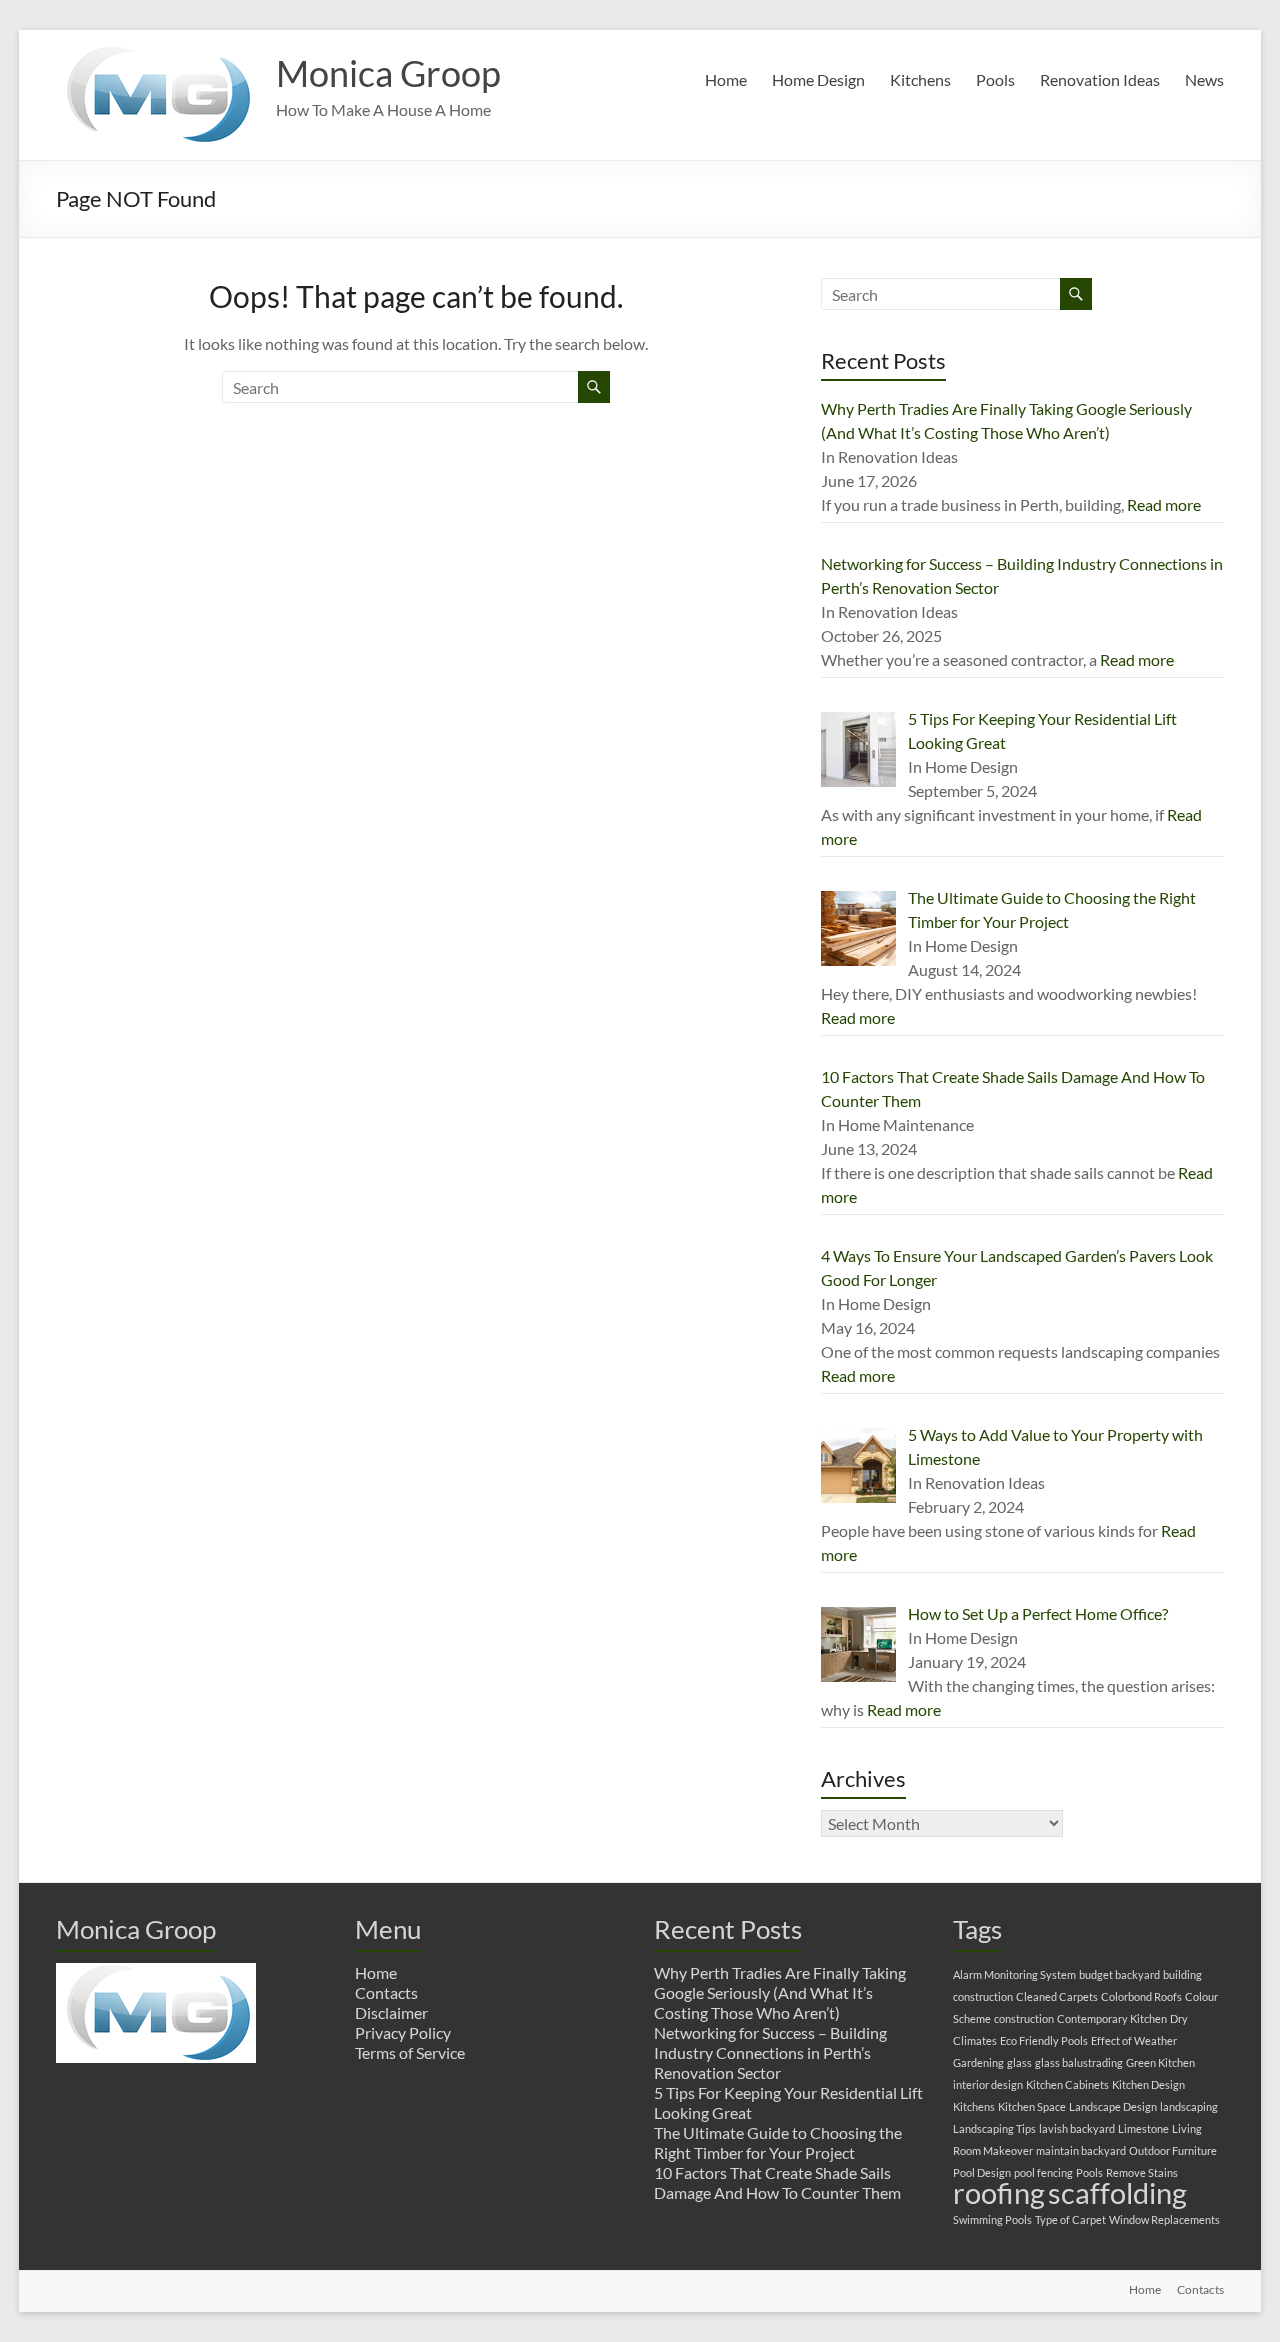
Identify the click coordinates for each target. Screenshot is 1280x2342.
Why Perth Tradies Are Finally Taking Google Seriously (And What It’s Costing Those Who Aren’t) (780, 1992)
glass (1019, 2062)
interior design (988, 2084)
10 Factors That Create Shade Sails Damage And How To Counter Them (777, 2182)
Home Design (818, 79)
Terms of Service (410, 2052)
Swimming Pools (992, 2219)
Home (726, 79)
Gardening (978, 2062)
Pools (995, 79)
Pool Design (982, 2172)
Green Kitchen (1160, 2062)
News (1204, 79)
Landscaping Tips (994, 2128)
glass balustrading (1079, 2062)
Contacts (386, 1992)
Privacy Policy (403, 2032)
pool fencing (1043, 2172)
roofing (999, 2192)
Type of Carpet (1070, 2219)
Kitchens (920, 79)
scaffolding (1117, 2192)
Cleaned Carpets (1057, 1996)
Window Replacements (1164, 2219)
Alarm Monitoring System (1014, 1974)
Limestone (1143, 2128)
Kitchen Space (1032, 2106)
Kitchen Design (1148, 2084)
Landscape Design (1113, 2106)
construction (1024, 2018)
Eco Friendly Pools (1044, 2040)
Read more (1164, 504)
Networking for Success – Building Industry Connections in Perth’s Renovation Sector (770, 2052)
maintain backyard (1081, 2150)
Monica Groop (388, 73)
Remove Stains (1142, 2172)
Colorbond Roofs (1141, 1996)
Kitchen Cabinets (1067, 2084)
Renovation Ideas (1100, 79)
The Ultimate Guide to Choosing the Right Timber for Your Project (778, 2142)
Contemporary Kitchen (1112, 2018)
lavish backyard (1077, 2128)
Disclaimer (391, 2012)
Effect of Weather (1134, 2040)
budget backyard (1119, 1974)
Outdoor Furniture (1173, 2150)
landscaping (1189, 2106)
